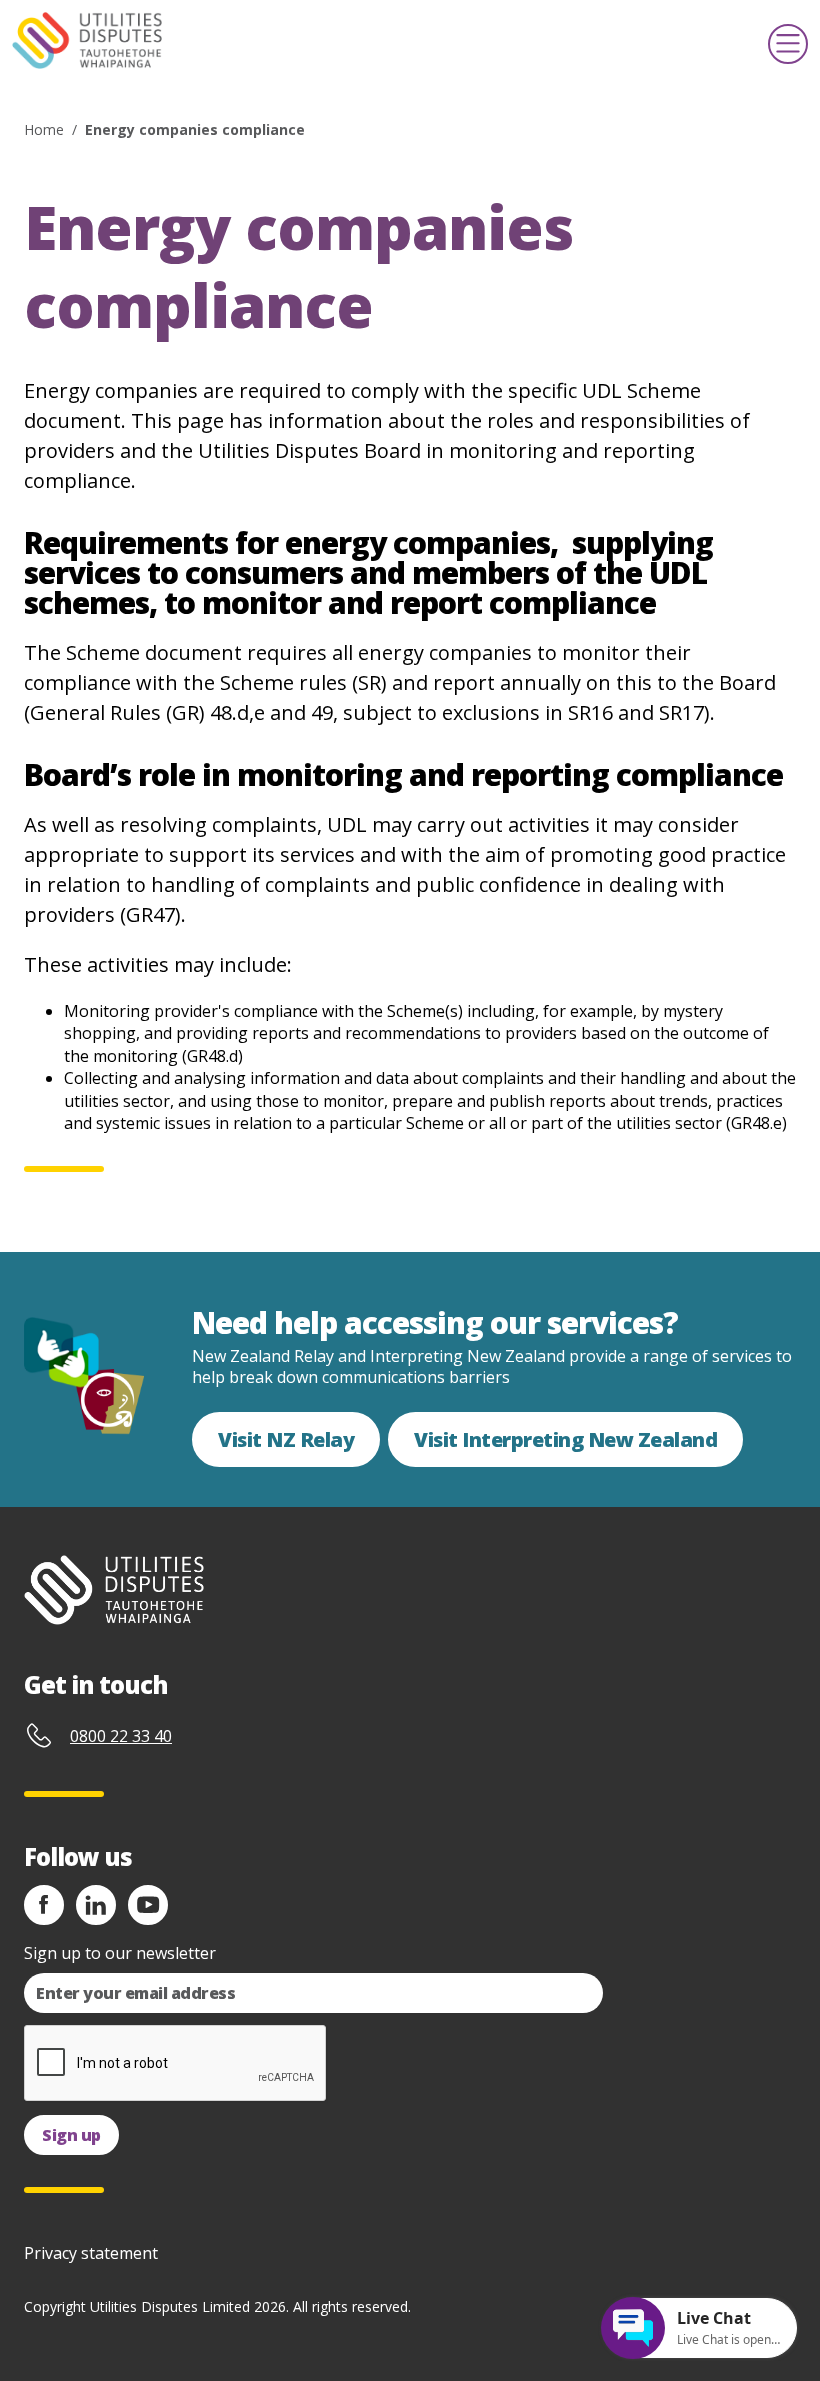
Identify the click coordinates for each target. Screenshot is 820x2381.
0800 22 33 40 (121, 1736)
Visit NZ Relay (286, 1439)
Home (44, 129)
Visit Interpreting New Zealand (565, 1439)
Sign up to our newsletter (120, 1953)
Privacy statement (91, 2253)
